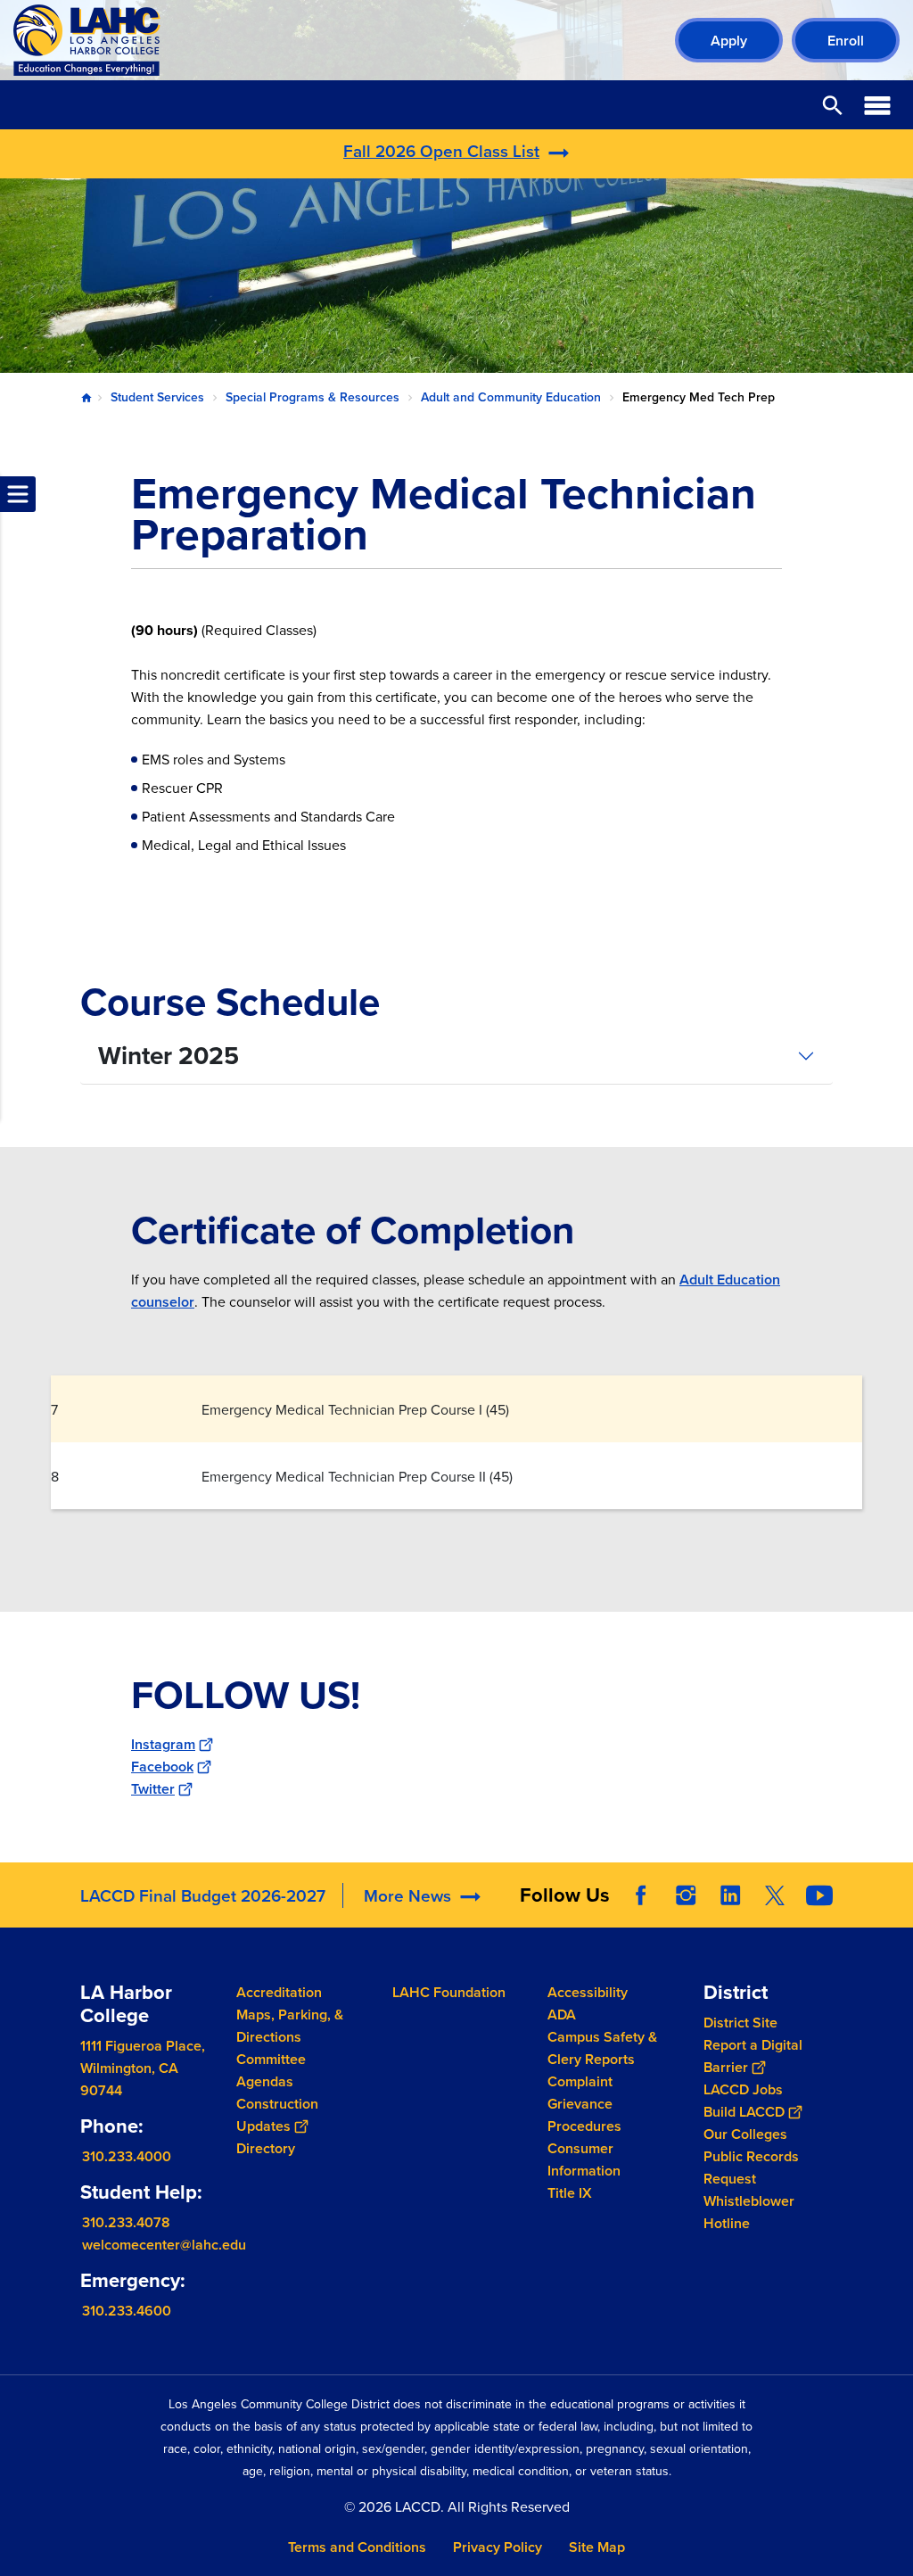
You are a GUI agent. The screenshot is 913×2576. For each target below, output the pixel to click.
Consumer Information (584, 2159)
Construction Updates (277, 2115)
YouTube (819, 1895)
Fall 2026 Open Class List (441, 151)
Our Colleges (745, 2133)
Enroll (846, 41)
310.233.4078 (126, 2221)
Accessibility (588, 1992)
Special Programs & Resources (313, 397)
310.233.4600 (127, 2310)
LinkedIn (730, 1895)
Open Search (833, 105)
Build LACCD (744, 2111)
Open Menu (877, 105)
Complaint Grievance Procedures (584, 2104)
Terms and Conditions (357, 2547)
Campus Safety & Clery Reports (602, 2048)
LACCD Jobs (743, 2089)
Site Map (597, 2547)
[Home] (206, 40)
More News (407, 1895)
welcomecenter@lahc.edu (164, 2244)
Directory (266, 2148)
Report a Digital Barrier (753, 2055)
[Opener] (895, 1910)
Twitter (153, 1789)
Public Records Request (751, 2167)
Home (86, 398)
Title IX (570, 2193)
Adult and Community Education (511, 397)
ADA (562, 2015)
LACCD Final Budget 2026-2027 (203, 1895)
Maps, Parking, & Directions (290, 2026)
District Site (740, 2022)
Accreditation (279, 1992)
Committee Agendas (271, 2070)
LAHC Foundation (449, 1992)
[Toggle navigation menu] (18, 494)
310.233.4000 (127, 2155)
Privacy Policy (498, 2547)
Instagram (163, 1744)
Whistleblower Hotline (749, 2211)
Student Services (157, 397)
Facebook (162, 1767)
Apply (729, 41)
